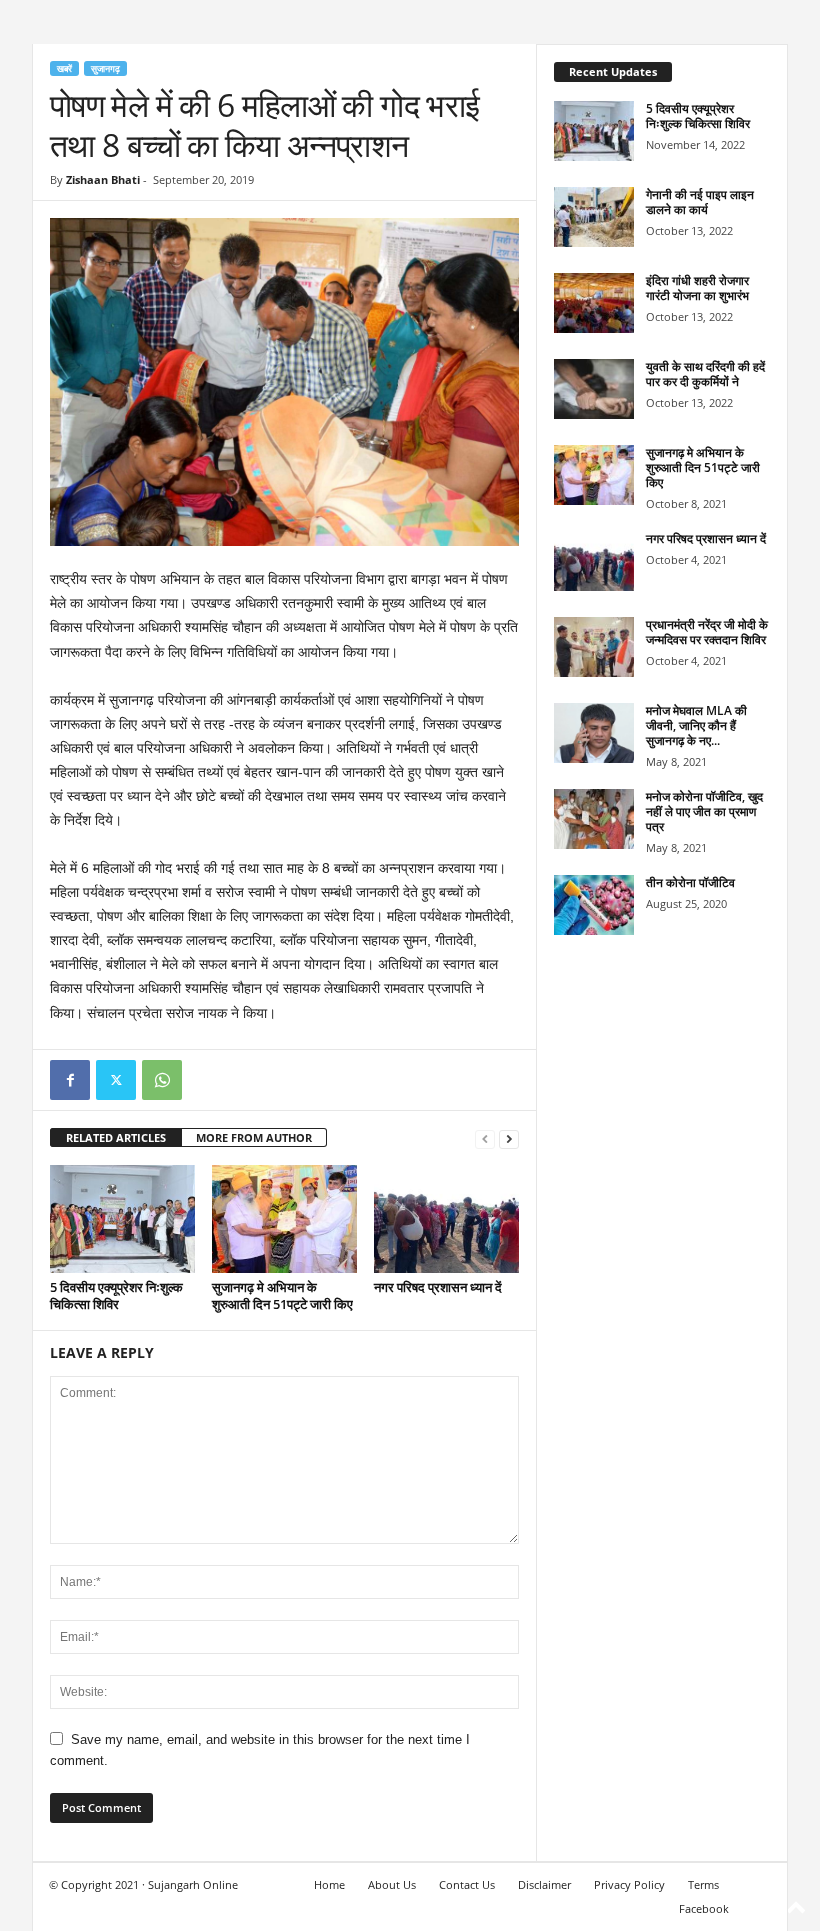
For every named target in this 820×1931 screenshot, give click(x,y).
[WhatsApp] (162, 1080)
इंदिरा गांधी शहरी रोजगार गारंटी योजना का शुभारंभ (697, 288)
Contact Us (467, 1884)
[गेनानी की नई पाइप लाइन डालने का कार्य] (594, 217)
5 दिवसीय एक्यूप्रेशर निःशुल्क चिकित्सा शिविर (116, 1295)
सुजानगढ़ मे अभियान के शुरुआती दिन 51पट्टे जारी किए (282, 1295)
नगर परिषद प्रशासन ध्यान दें (438, 1287)
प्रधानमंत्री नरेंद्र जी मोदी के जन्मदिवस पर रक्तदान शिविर (707, 632)
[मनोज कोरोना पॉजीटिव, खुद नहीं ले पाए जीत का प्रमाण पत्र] (594, 819)
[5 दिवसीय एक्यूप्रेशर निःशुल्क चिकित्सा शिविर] (122, 1219)
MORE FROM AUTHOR (254, 1137)
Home (329, 1884)
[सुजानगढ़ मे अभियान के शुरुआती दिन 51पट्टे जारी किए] (284, 1219)
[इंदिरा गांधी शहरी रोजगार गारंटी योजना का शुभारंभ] (594, 303)
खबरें (64, 68)
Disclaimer (544, 1884)
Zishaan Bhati (103, 179)
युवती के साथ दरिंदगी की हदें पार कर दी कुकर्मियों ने (705, 374)
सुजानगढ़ (105, 68)
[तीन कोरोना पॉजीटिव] (594, 905)
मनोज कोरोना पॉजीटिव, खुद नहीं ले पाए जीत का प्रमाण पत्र (704, 811)
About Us (392, 1884)
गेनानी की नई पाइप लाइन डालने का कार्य (700, 202)
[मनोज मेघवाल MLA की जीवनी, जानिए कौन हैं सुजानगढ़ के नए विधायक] (594, 733)
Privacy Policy (629, 1884)
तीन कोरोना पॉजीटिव (690, 882)
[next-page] (509, 1138)
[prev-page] (485, 1138)
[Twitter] (116, 1080)
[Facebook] (70, 1080)
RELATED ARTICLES (116, 1137)
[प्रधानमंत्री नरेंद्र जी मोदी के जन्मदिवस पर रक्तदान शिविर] (594, 647)
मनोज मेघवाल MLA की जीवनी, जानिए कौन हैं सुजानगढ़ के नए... (696, 725)
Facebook (704, 1908)
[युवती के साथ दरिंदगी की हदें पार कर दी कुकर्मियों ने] (594, 389)
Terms (703, 1884)
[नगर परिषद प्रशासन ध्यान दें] (446, 1219)
